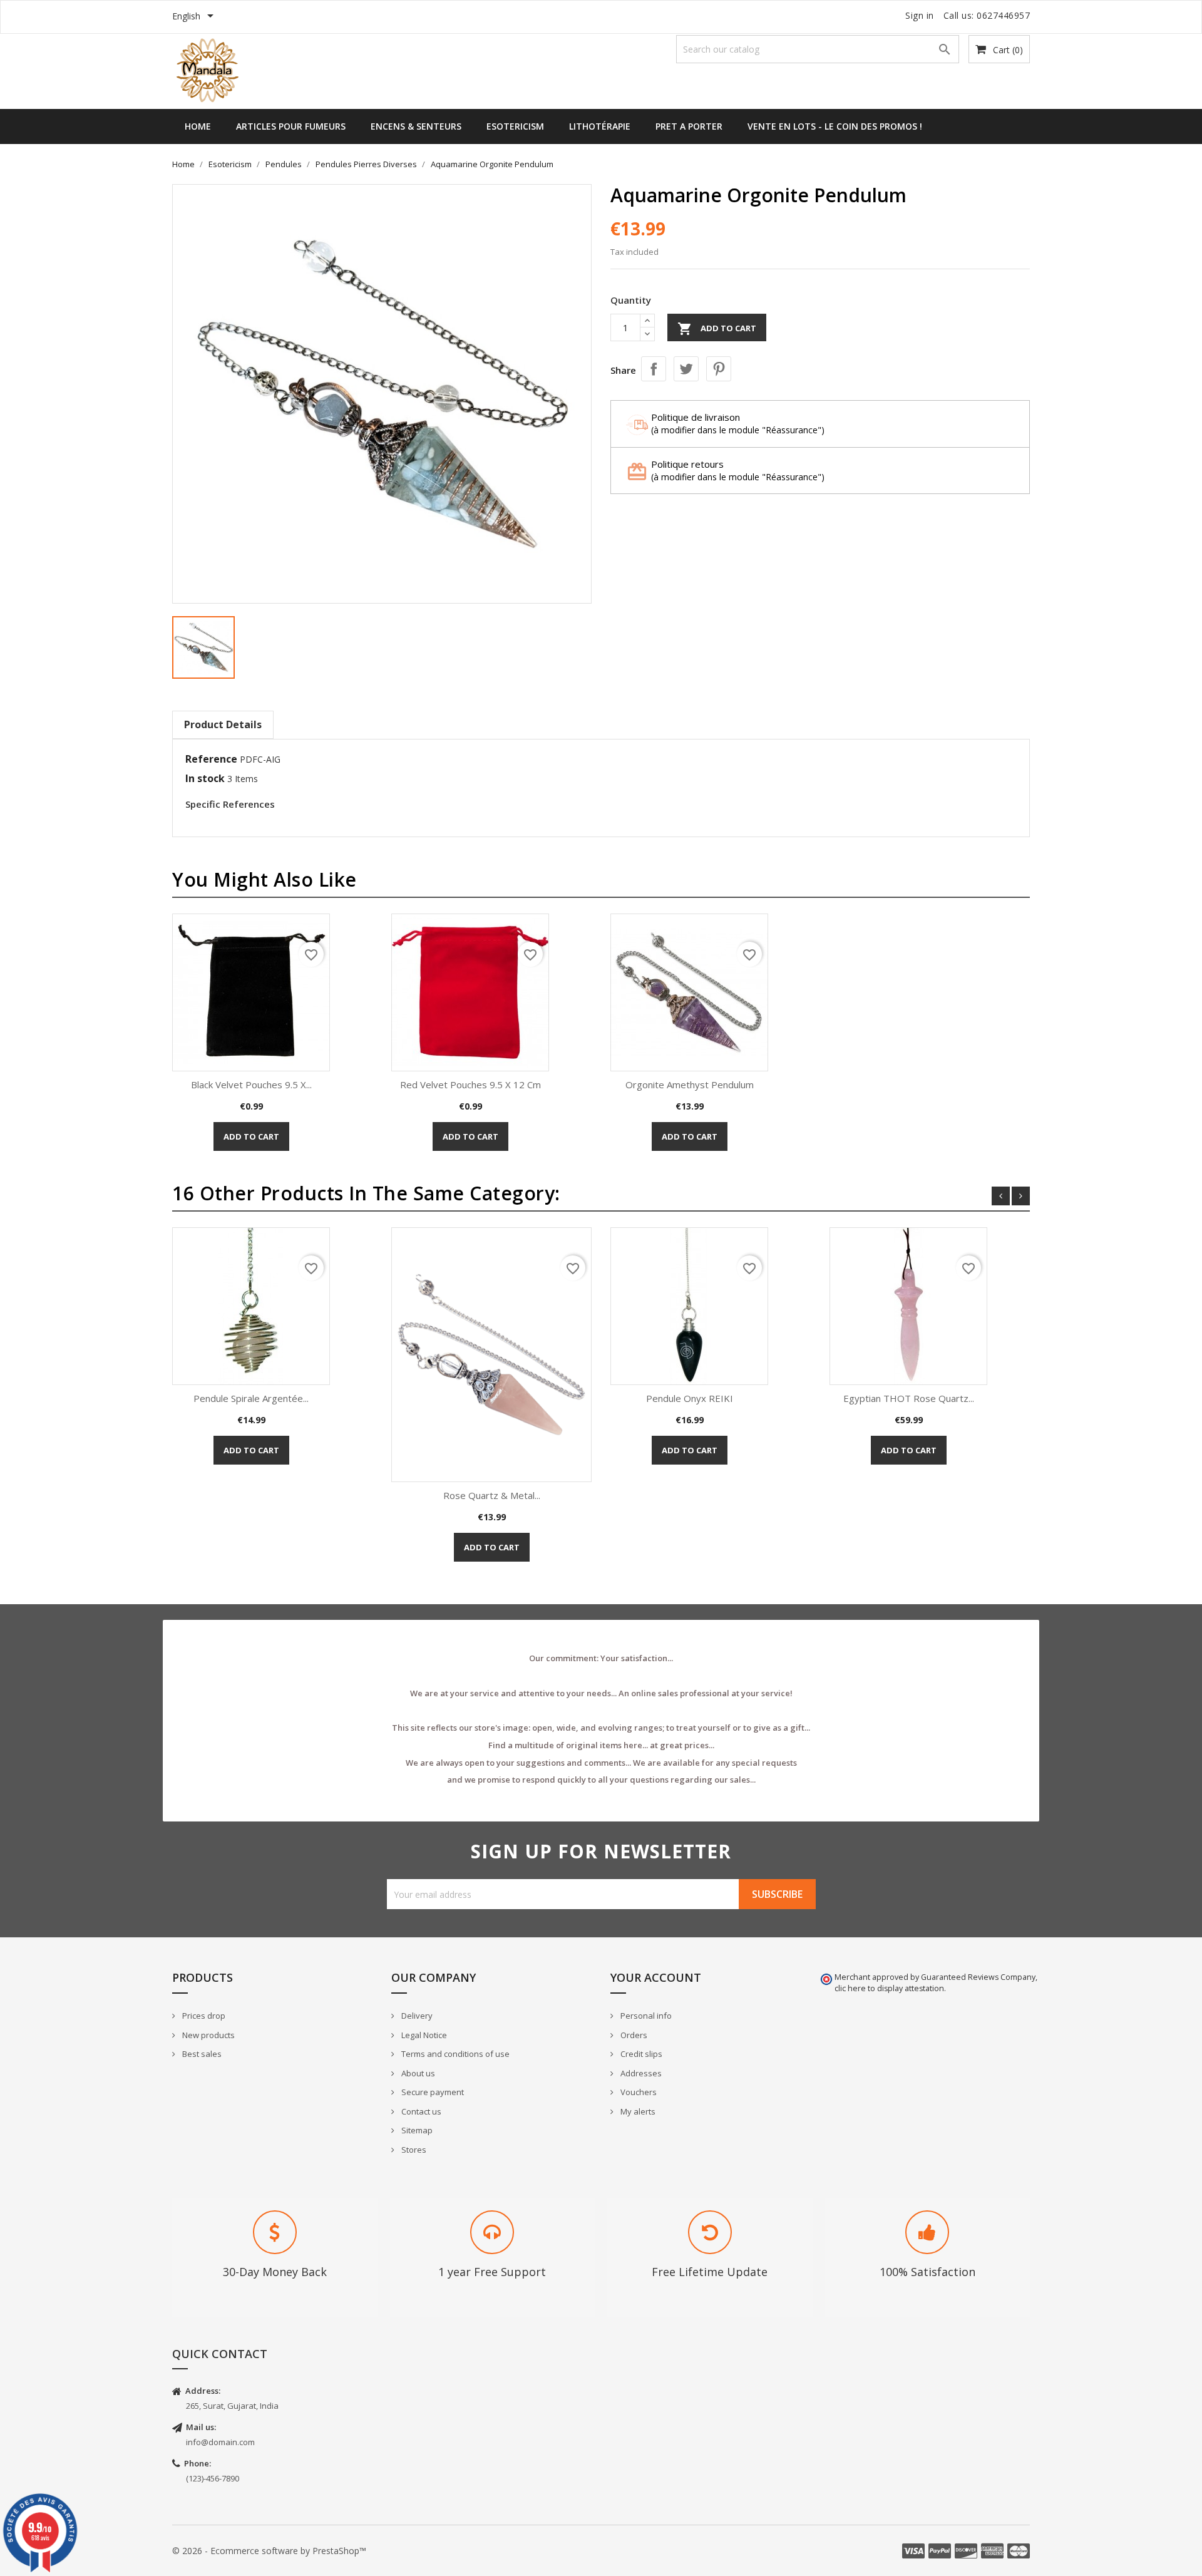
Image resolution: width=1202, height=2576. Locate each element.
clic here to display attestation (889, 1988)
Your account (656, 1977)
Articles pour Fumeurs (291, 126)
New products (208, 2035)
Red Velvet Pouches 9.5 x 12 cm (470, 1084)
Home (198, 126)
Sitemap (416, 2130)
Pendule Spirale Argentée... (251, 1398)
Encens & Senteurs (416, 126)
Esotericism (515, 126)
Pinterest (719, 369)
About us (417, 2073)
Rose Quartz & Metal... (492, 1495)
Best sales (201, 2054)
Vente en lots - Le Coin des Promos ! (835, 126)
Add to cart (717, 329)
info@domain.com (220, 2442)
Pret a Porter (689, 126)
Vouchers (638, 2092)
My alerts (637, 2111)
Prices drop (203, 2016)
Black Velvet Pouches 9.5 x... (251, 1084)
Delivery (416, 2016)
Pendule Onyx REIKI (690, 1398)
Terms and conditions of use (455, 2054)
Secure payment (432, 2092)
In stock (205, 778)
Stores (413, 2150)
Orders (633, 2035)
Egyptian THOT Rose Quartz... (909, 1398)
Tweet (686, 369)
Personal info (645, 2016)
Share (654, 369)
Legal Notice (423, 2035)
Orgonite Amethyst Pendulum (690, 1084)
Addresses (640, 2073)
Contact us (420, 2111)
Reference (211, 759)
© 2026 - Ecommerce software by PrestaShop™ (269, 2551)
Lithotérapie (600, 126)
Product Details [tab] (223, 724)
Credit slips (640, 2054)
